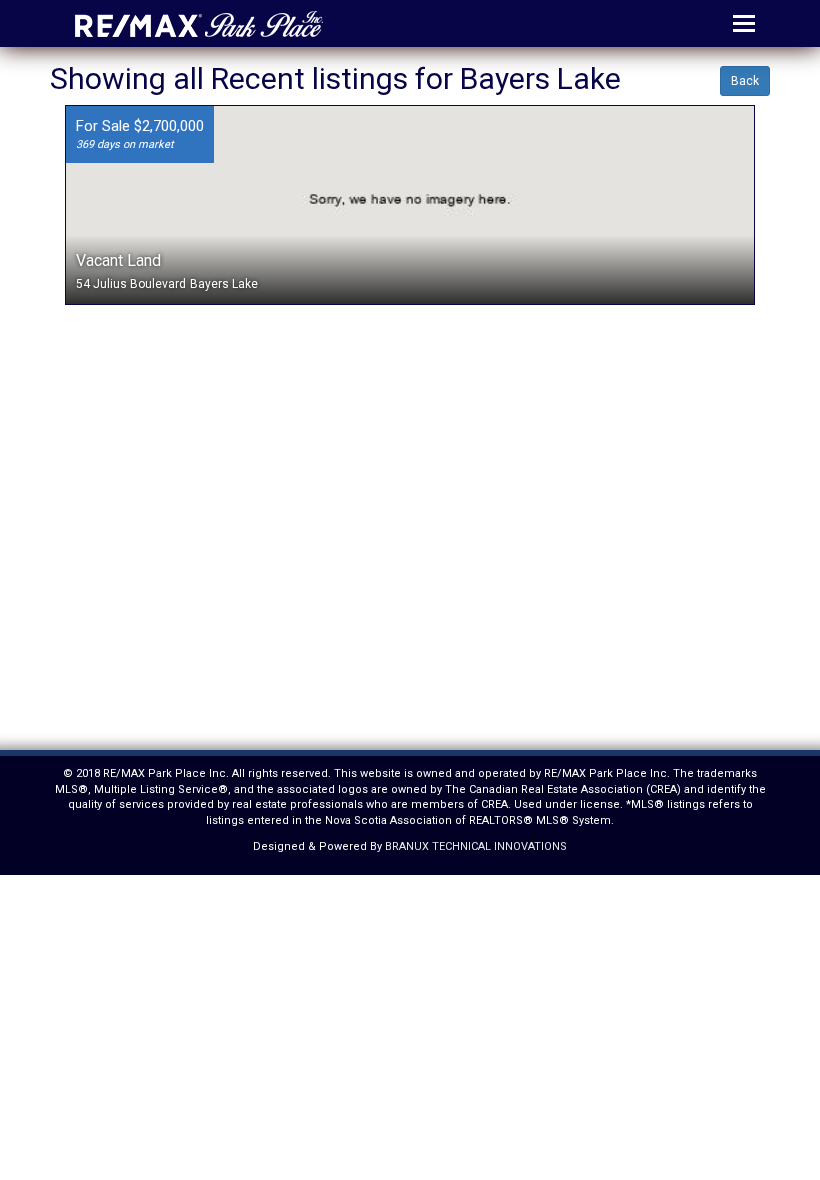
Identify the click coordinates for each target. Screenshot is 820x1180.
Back (745, 81)
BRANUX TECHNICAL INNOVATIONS (476, 846)
